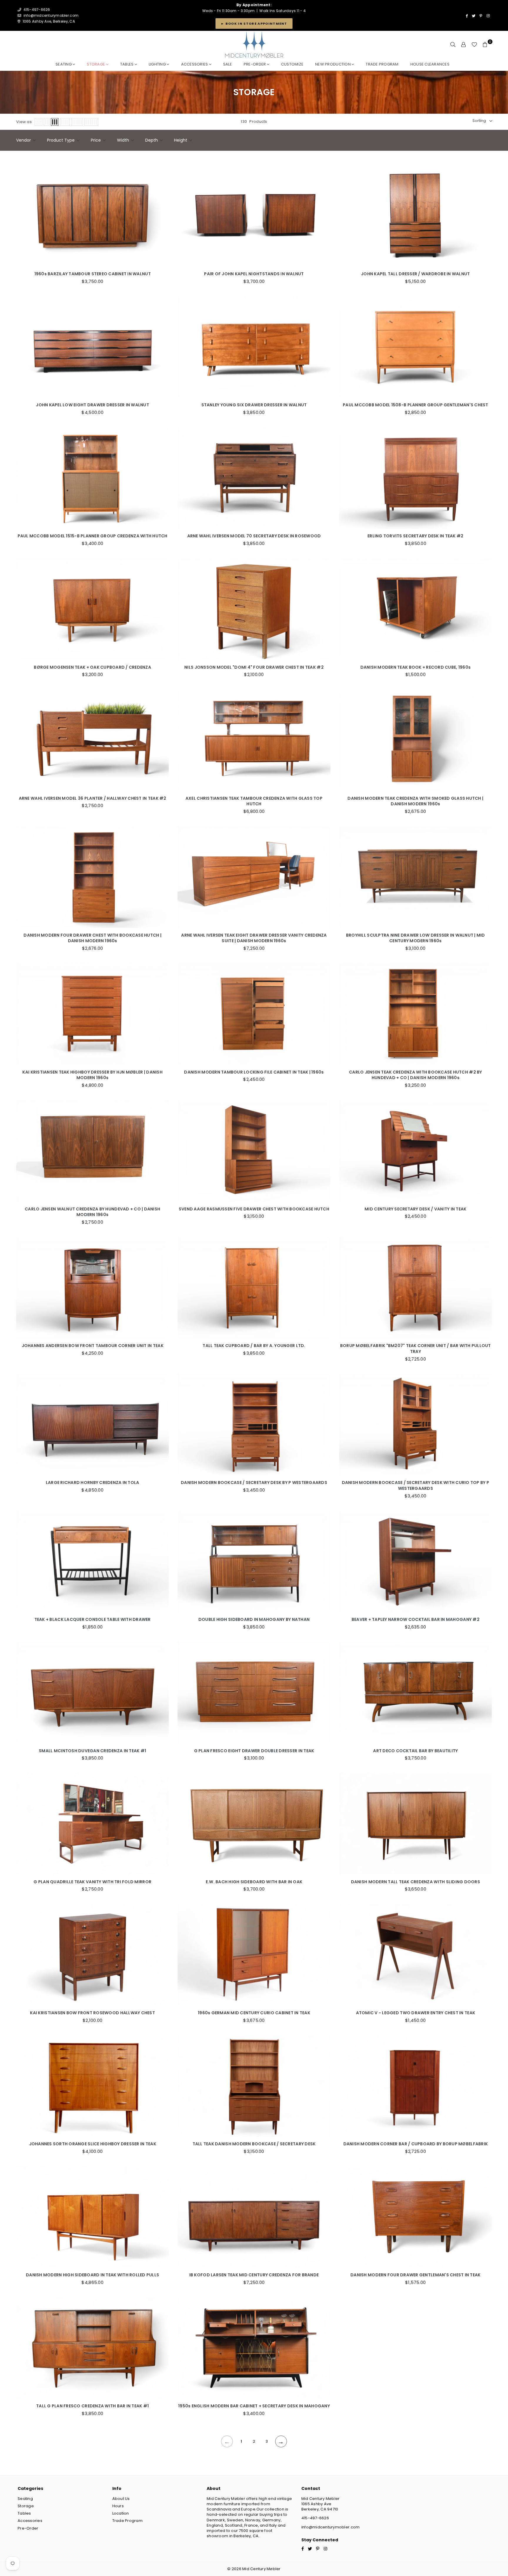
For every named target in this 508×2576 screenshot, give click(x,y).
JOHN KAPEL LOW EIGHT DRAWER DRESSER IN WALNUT (92, 405)
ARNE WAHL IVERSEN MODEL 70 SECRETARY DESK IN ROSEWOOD (254, 536)
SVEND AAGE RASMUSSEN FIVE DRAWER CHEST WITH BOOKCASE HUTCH (254, 1209)
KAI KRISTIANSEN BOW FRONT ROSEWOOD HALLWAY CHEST (92, 2013)
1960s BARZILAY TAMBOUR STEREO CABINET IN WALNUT (93, 274)
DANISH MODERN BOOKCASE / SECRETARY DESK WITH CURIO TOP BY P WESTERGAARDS (416, 1486)
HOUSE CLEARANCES (430, 64)
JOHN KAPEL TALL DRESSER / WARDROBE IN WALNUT (415, 274)
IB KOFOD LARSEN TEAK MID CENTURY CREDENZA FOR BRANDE (254, 2275)
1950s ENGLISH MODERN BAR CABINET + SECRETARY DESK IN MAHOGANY (254, 2406)
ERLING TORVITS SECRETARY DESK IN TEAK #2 (415, 536)
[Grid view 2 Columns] (47, 122)
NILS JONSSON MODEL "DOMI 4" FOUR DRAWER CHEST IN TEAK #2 (254, 667)
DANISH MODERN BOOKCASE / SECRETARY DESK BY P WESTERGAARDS (254, 1483)
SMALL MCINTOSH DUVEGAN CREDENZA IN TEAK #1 (92, 1751)
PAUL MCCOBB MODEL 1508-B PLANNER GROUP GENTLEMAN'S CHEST (416, 405)
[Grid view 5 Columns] (77, 122)
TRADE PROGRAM (382, 64)
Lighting (158, 64)
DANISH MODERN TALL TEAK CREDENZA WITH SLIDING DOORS (416, 1882)
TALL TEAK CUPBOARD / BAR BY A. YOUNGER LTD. (254, 1346)
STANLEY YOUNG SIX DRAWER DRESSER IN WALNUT (254, 405)
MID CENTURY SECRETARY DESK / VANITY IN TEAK (415, 1209)
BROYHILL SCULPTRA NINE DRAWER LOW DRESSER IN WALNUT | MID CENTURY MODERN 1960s (416, 938)
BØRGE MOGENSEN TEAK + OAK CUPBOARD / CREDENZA (92, 667)
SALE (228, 64)
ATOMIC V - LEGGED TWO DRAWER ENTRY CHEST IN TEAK (416, 2013)
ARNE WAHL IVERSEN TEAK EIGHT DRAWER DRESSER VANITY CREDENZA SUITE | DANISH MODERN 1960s (254, 938)
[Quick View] (163, 213)
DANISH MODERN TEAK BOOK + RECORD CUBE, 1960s (416, 667)
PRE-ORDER (255, 64)
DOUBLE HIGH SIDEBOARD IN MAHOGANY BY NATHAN (254, 1620)
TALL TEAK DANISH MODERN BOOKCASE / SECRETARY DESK (254, 2144)
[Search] (453, 45)
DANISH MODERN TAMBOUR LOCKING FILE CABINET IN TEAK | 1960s (254, 1072)
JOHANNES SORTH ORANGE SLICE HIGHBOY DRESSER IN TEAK (93, 2144)
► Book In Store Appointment (254, 24)
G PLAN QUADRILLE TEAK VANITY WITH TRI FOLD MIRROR (92, 1882)
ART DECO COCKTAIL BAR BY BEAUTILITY (415, 1751)
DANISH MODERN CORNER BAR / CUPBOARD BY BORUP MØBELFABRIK (416, 2144)
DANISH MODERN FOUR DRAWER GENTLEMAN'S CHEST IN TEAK (415, 2275)
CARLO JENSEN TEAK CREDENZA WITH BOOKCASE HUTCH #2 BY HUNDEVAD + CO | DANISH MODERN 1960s (416, 1075)
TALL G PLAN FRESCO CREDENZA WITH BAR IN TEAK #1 (92, 2406)
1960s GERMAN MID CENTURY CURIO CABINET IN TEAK (254, 2013)
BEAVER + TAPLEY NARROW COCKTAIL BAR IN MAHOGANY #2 (416, 1620)
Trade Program (127, 2521)
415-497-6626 (315, 2518)
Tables (127, 64)
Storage (96, 64)
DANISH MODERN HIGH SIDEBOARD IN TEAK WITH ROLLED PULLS (92, 2275)
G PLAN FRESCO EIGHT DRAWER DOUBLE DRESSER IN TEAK (254, 1751)
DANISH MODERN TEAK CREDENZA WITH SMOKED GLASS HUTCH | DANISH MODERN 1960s (415, 801)
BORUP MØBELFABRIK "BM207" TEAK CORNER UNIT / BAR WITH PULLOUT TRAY (416, 1349)
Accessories (195, 64)
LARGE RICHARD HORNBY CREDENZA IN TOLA (93, 1483)
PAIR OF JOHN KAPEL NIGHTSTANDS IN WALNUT (254, 274)
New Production (333, 64)
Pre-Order (28, 2528)
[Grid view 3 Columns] (55, 122)
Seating (64, 64)
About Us (121, 2499)
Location (121, 2513)
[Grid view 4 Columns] (65, 122)
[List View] (39, 122)
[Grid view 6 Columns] (91, 122)
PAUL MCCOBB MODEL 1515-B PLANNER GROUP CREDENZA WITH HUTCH (93, 536)
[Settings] (464, 45)
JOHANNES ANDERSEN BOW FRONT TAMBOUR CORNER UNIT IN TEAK (93, 1346)
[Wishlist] (474, 45)
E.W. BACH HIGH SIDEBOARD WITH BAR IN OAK (254, 1882)
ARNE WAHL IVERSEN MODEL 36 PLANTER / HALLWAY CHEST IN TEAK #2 (93, 798)
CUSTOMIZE (292, 64)
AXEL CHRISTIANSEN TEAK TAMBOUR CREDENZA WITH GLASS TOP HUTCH (254, 801)
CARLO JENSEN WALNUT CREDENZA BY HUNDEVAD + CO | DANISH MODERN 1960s (92, 1212)
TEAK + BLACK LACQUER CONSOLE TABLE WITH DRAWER (93, 1620)
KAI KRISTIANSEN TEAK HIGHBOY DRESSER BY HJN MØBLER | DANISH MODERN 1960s (92, 1075)
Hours (118, 2506)
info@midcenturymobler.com (51, 15)
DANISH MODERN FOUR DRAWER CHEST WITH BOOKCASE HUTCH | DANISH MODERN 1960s (92, 938)
